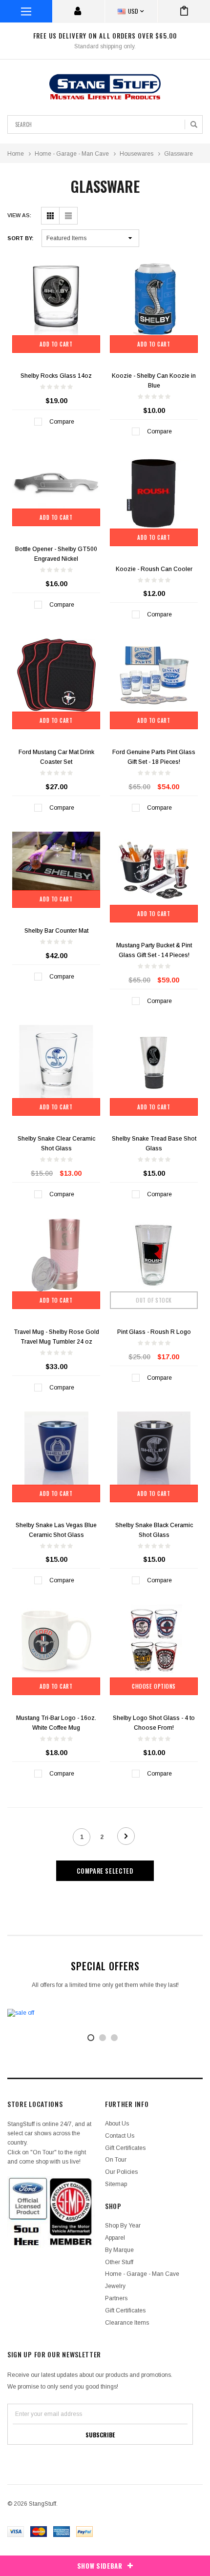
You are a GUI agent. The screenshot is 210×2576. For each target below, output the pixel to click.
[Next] (126, 1836)
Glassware (178, 154)
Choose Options (154, 1686)
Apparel (115, 2238)
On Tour (116, 2160)
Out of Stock (154, 1300)
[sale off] (105, 2013)
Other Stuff (119, 2262)
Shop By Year (123, 2226)
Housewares (136, 154)
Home (16, 154)
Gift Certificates (125, 2148)
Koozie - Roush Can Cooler (154, 569)
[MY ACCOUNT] (79, 11)
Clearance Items (127, 2323)
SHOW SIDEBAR (100, 2566)
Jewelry (115, 2286)
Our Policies (121, 2172)
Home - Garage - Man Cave (72, 154)
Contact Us (120, 2136)
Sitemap (116, 2184)
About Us (117, 2124)
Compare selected (105, 1871)
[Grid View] (50, 216)
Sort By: (21, 238)
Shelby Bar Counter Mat (56, 931)
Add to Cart (56, 344)
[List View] (68, 216)
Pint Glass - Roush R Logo (154, 1332)
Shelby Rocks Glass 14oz (56, 376)
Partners (116, 2298)
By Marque (119, 2250)
